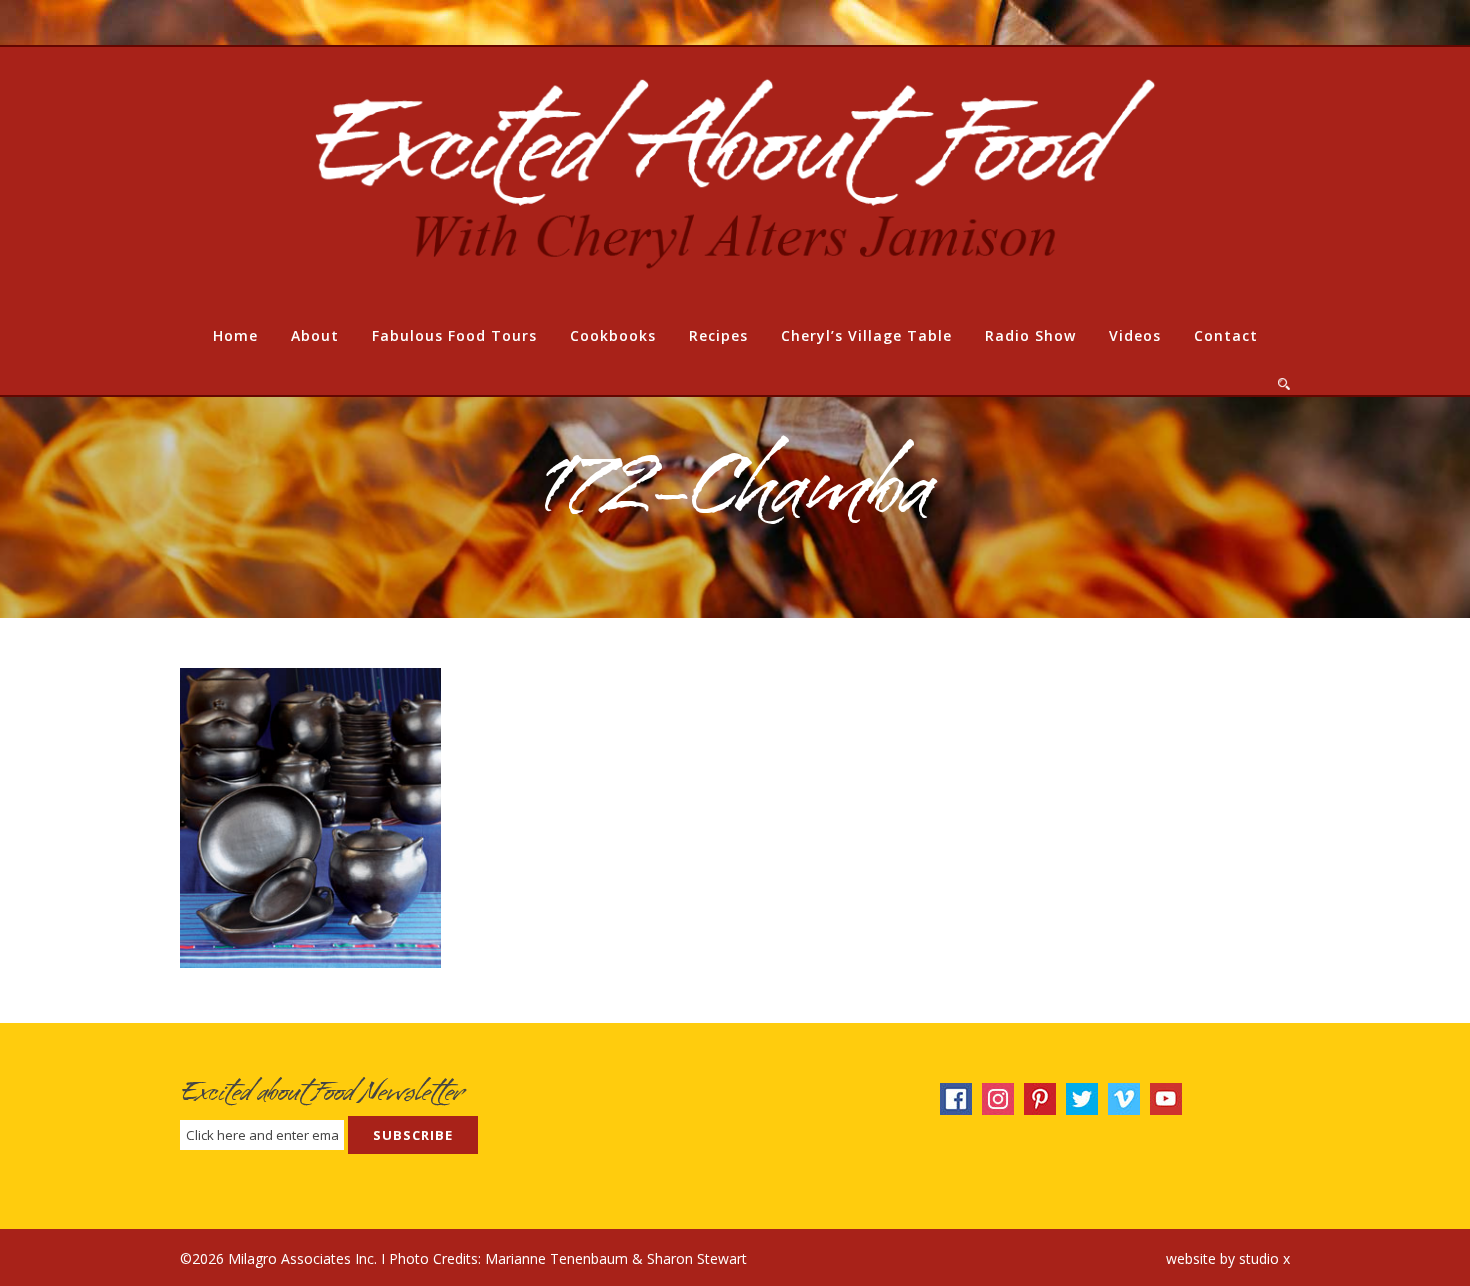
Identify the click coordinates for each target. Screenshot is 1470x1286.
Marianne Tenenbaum (556, 1258)
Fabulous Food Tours (454, 335)
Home (235, 335)
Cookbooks (613, 335)
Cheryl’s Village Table (866, 335)
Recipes (718, 335)
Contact (1226, 335)
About (315, 335)
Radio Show (1030, 335)
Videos (1135, 335)
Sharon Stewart (697, 1258)
